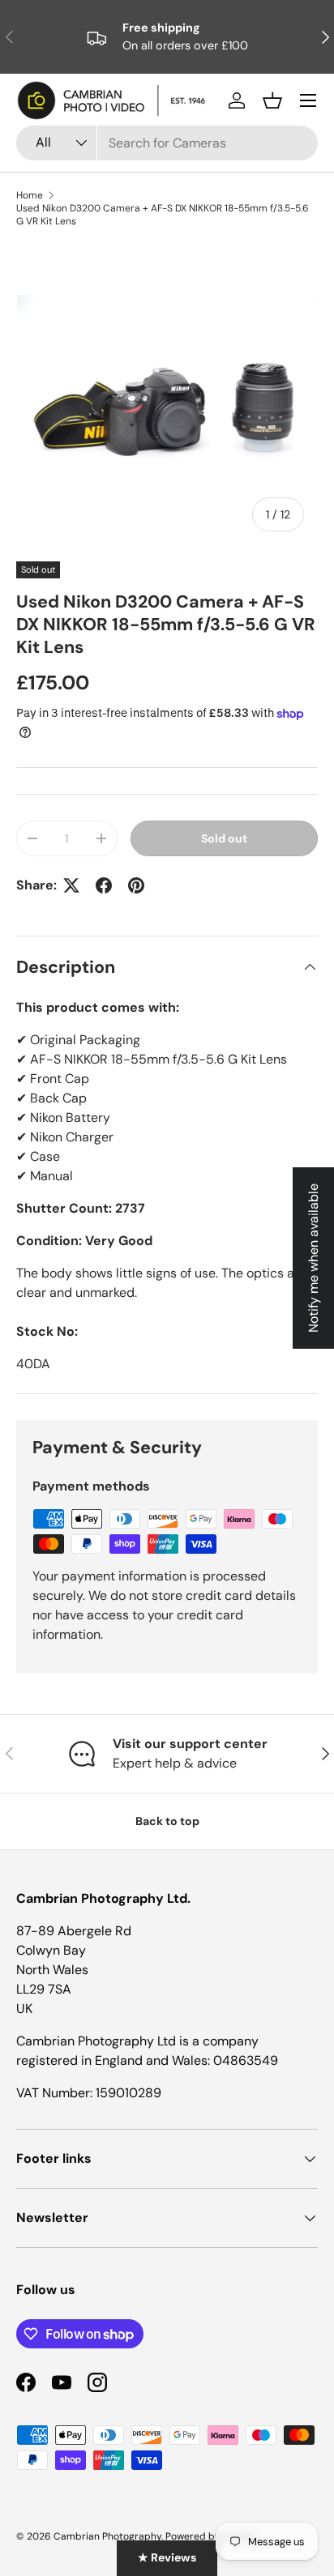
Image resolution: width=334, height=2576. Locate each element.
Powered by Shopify (212, 2536)
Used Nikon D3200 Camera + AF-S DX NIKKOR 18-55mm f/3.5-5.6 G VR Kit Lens (163, 215)
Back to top (167, 1821)
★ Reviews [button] (167, 2557)
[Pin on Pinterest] (136, 885)
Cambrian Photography (107, 2536)
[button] (272, 100)
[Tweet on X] (71, 885)
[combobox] (167, 143)
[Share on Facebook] (104, 885)
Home (30, 195)
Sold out (224, 838)
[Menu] (308, 100)
